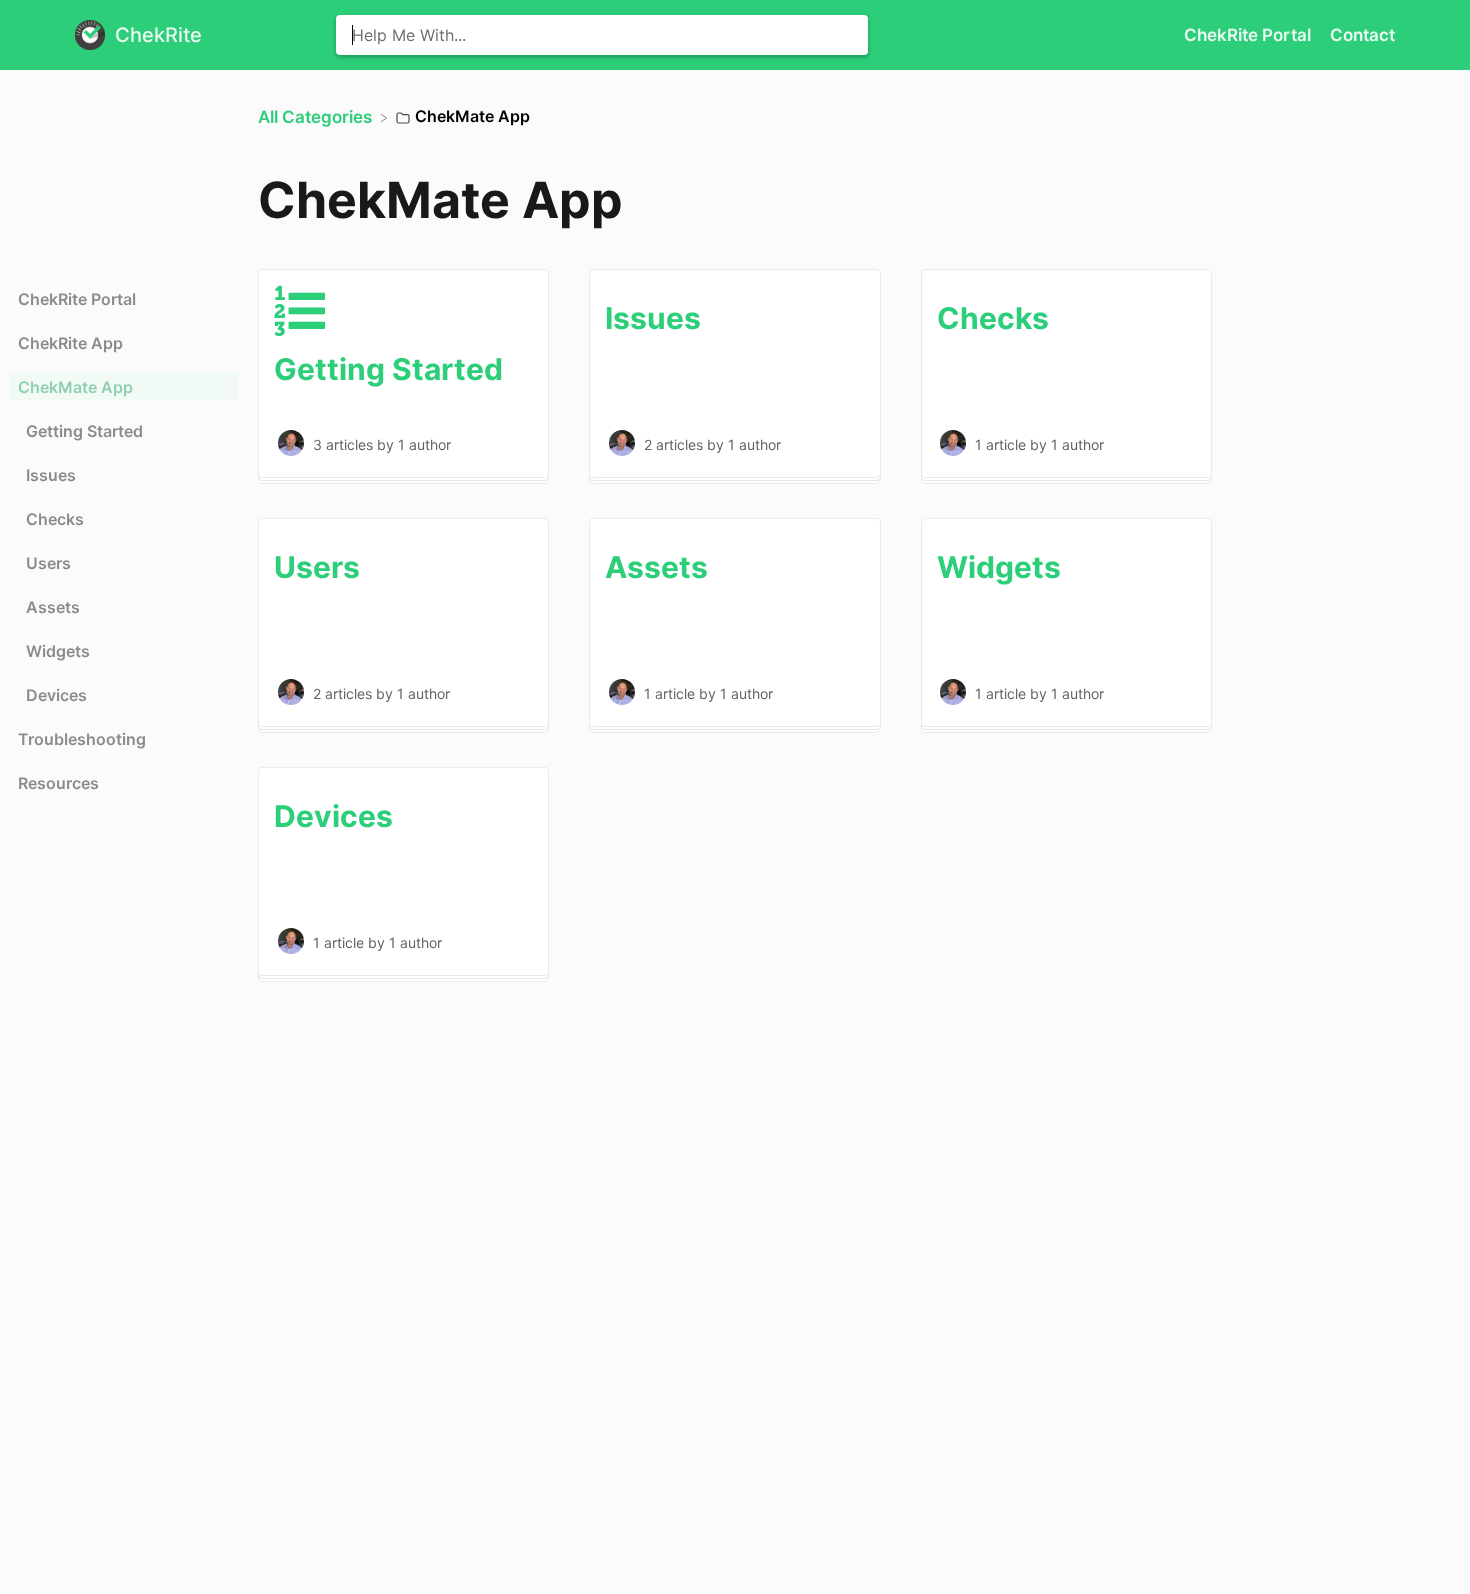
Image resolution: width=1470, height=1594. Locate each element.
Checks (55, 519)
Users (48, 563)
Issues (51, 475)
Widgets (58, 651)
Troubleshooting (82, 739)
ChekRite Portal (1249, 35)
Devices (56, 695)
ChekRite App (70, 343)
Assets (53, 607)
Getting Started (84, 431)
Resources (58, 783)
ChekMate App (75, 387)
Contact (1362, 35)
